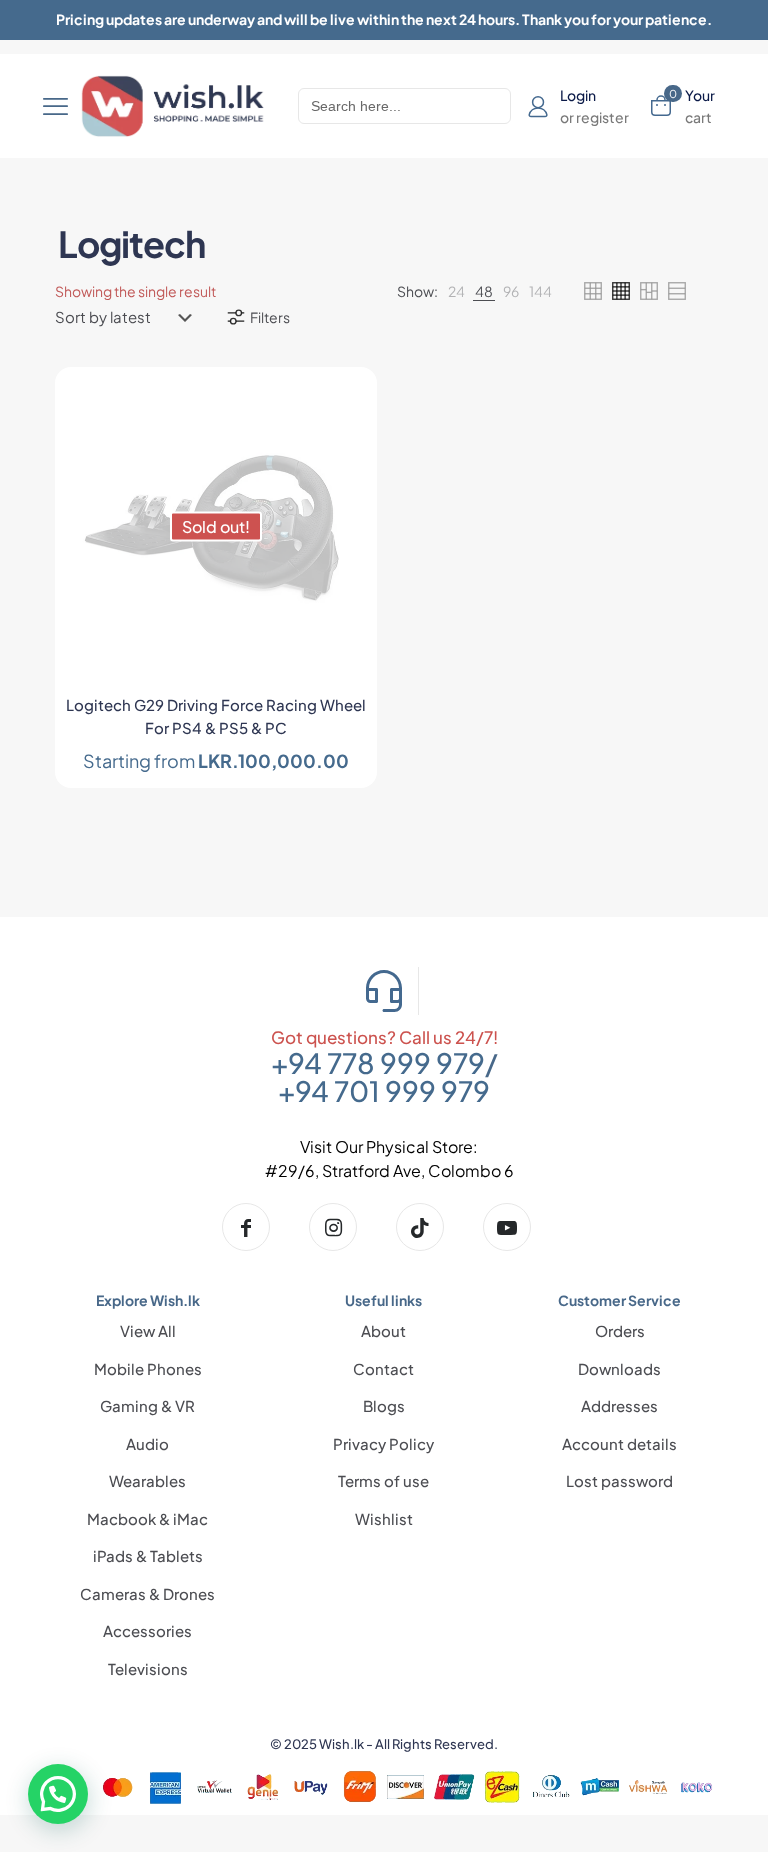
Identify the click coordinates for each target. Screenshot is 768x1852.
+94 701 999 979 (384, 1090)
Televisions (148, 1668)
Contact (383, 1368)
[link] (456, 291)
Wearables (147, 1480)
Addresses (619, 1405)
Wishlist (384, 1518)
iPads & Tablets (148, 1555)
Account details (619, 1443)
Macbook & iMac (147, 1518)
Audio (147, 1443)
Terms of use (383, 1480)
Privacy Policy (383, 1443)
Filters (270, 317)
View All (148, 1330)
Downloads (619, 1368)
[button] (58, 1794)
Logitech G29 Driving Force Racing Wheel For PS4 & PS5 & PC (216, 716)
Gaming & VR (147, 1405)
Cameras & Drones (147, 1593)
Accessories (147, 1630)
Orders (620, 1330)
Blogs (384, 1405)
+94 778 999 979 (378, 1062)
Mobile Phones (148, 1368)
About (383, 1330)
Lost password (619, 1480)
